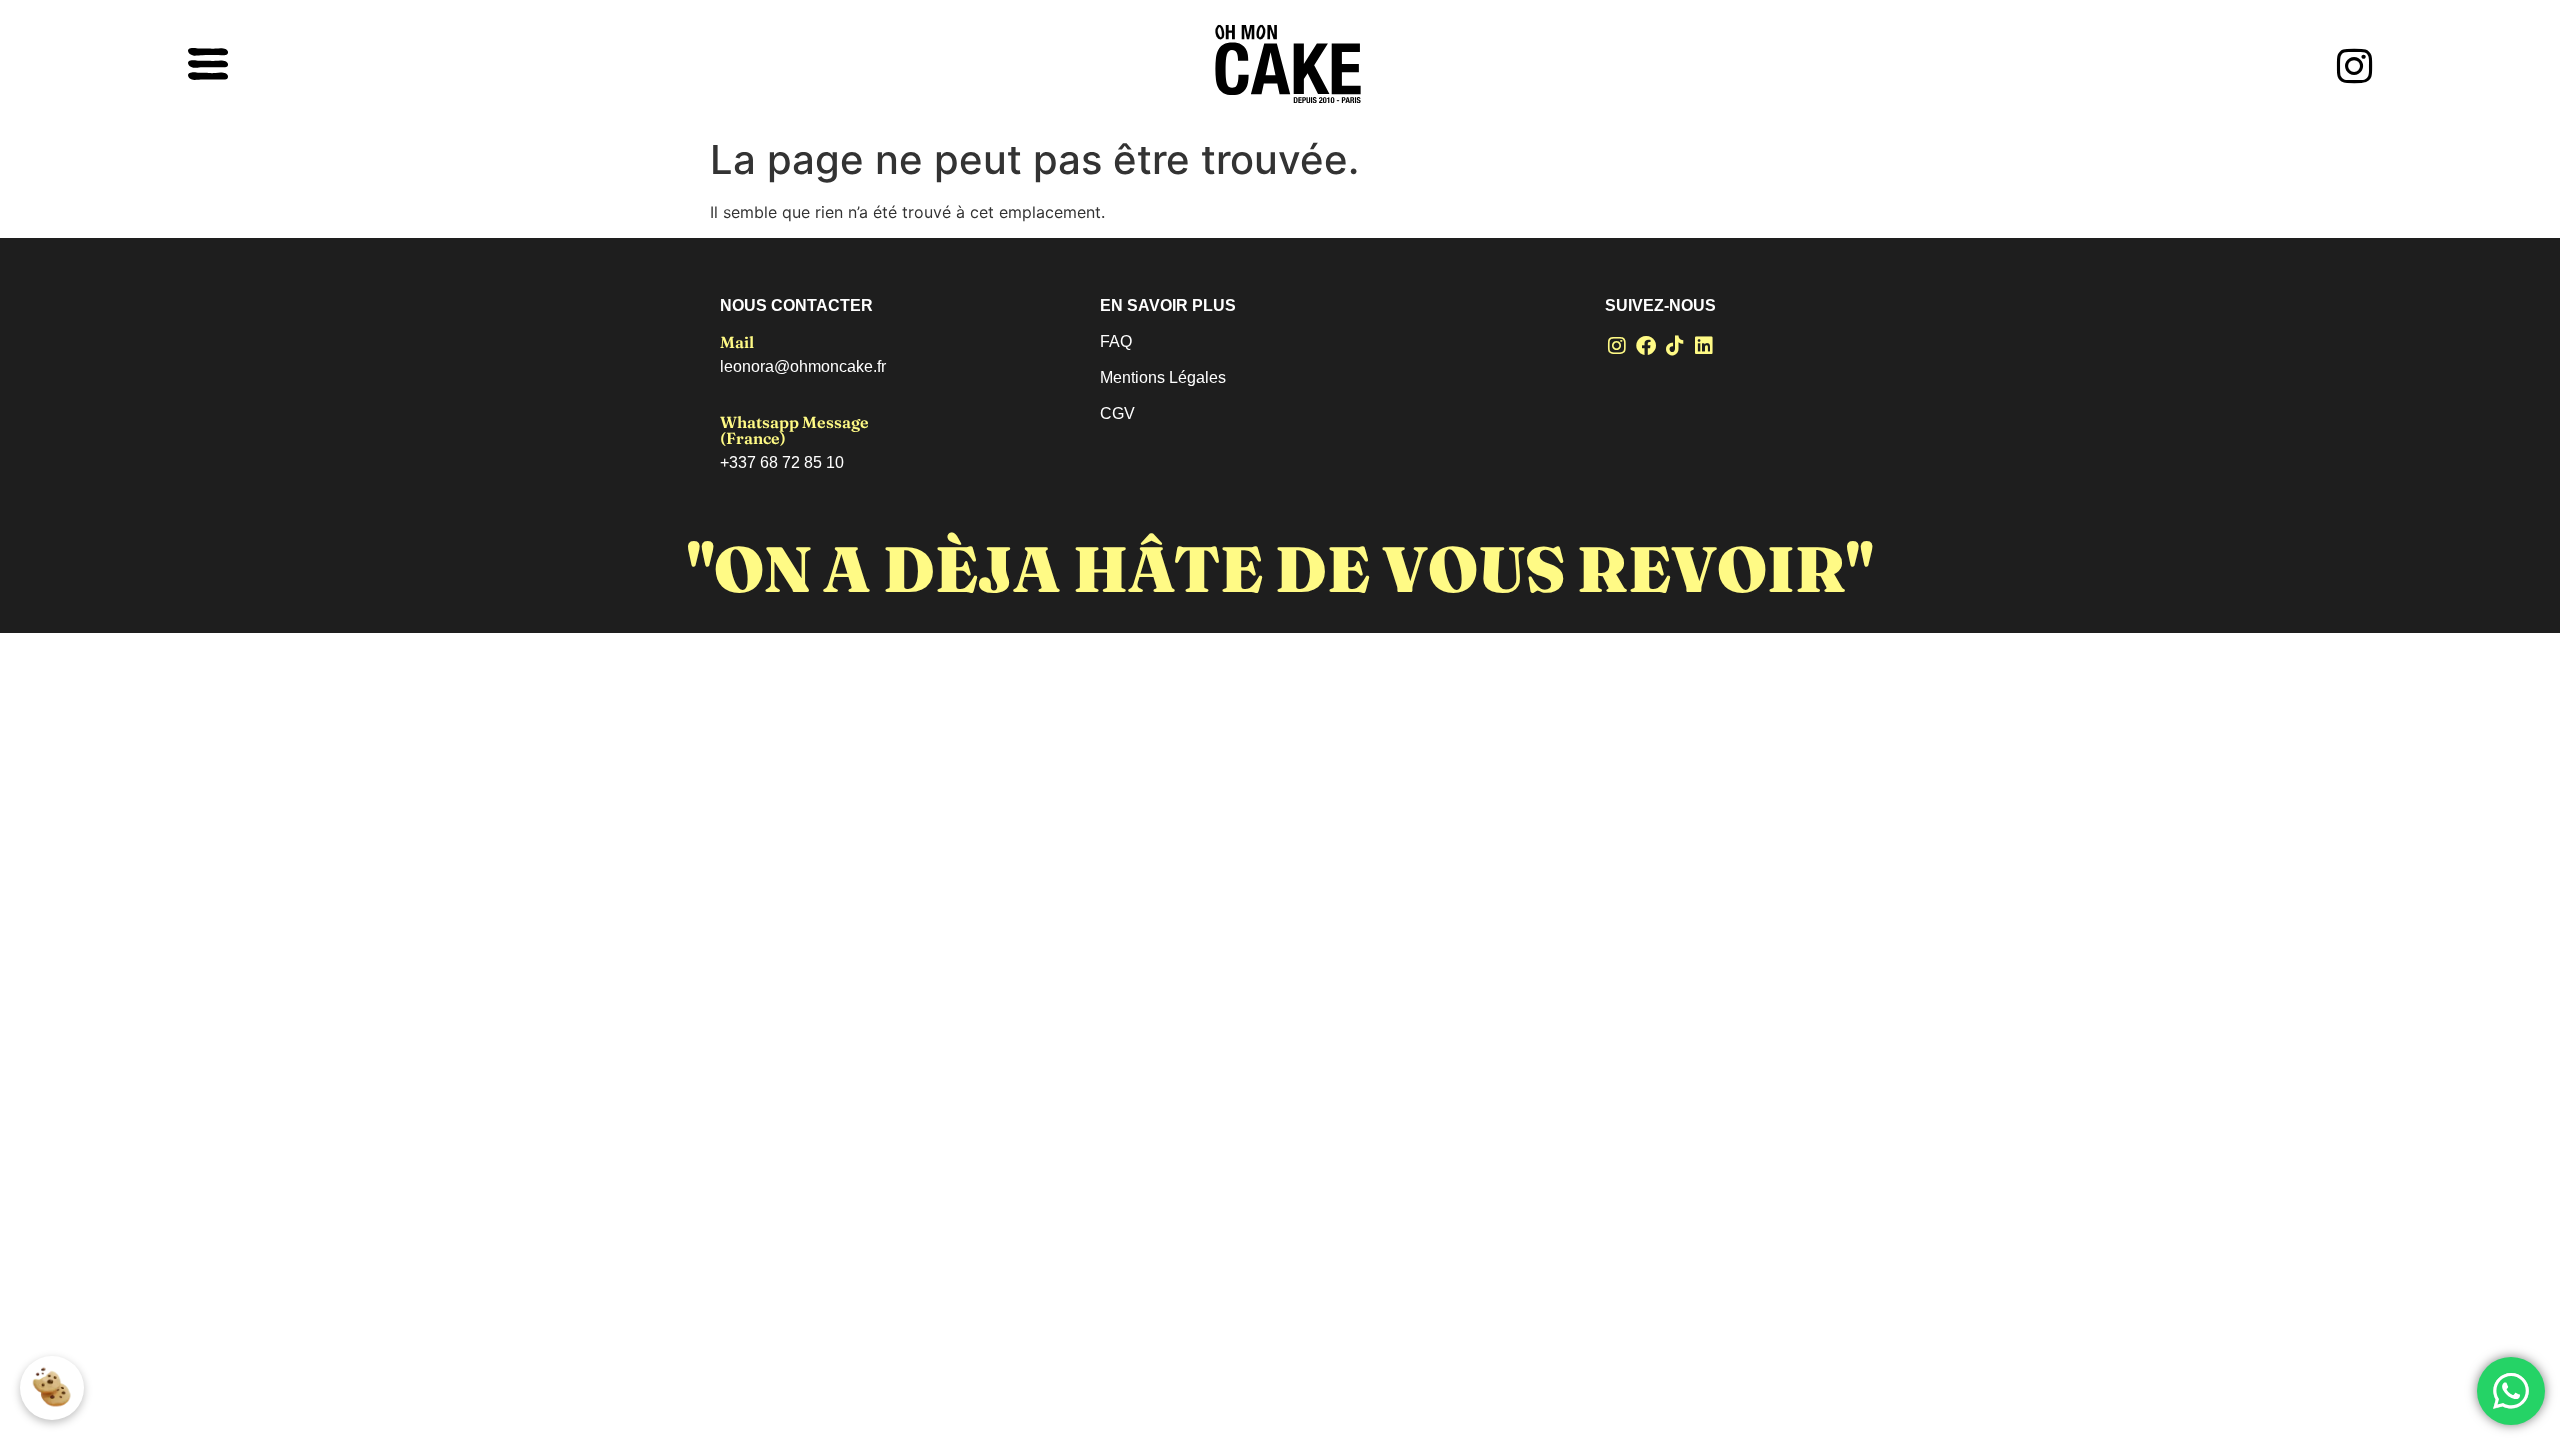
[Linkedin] (1704, 346)
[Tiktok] (1675, 346)
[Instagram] (1617, 346)
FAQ (1116, 341)
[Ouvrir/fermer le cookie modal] (52, 1388)
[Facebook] (1646, 346)
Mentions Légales (1163, 377)
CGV (1117, 413)
